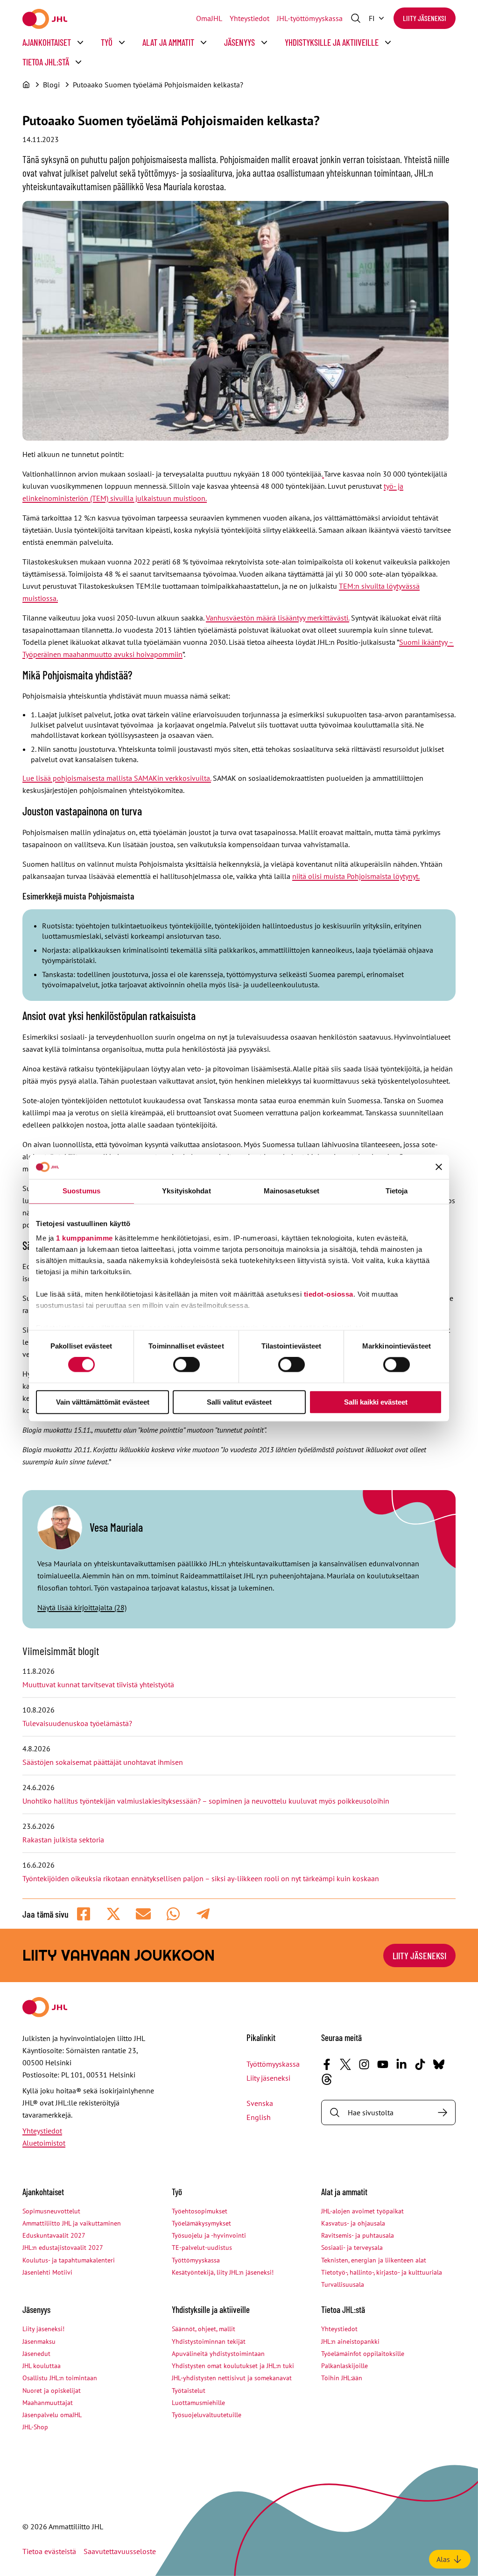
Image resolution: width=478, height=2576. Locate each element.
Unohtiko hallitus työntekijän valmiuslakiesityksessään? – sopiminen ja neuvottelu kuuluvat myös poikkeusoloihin (207, 1801)
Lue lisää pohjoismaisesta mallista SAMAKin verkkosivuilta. (117, 778)
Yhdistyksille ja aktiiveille (332, 42)
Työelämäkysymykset (201, 2223)
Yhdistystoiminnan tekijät (209, 2341)
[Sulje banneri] (439, 1167)
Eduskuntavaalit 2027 (54, 2235)
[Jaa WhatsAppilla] (173, 1914)
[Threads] (327, 2079)
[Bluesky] (439, 2064)
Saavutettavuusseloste (120, 2551)
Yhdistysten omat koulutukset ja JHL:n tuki (233, 2366)
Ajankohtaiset (47, 42)
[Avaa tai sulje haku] (356, 18)
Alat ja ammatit (168, 42)
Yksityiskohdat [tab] (186, 1191)
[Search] (443, 2112)
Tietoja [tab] (397, 1191)
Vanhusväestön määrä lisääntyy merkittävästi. (278, 618)
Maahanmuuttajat (48, 2403)
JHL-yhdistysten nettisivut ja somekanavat (232, 2378)
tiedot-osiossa (329, 1294)
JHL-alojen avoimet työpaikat (362, 2211)
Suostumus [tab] (81, 1191)
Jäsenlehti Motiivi (47, 2272)
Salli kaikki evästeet (376, 1402)
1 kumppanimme (84, 1238)
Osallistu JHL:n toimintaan (60, 2378)
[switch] (186, 1365)
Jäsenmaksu (39, 2341)
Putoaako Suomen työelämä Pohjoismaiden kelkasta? (158, 85)
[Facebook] (327, 2064)
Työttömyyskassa (273, 2064)
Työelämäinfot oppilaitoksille (363, 2354)
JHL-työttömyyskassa (310, 18)
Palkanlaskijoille (344, 2366)
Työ (107, 42)
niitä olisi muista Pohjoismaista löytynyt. (356, 876)
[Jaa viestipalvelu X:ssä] (113, 1914)
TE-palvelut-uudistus (202, 2248)
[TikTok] (420, 2064)
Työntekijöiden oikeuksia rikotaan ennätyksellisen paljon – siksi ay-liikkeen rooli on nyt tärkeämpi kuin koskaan (201, 1878)
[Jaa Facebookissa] (84, 1914)
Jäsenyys (239, 42)
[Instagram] (364, 2064)
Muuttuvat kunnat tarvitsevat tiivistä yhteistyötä (98, 1684)
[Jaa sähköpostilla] (143, 1914)
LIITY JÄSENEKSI (419, 1955)
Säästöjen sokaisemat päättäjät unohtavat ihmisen (104, 1762)
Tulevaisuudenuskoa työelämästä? (77, 1723)
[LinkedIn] (401, 2064)
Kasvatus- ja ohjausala (353, 2223)
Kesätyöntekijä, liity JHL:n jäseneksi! (223, 2272)
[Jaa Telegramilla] (203, 1914)
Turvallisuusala (343, 2284)
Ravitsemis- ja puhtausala (358, 2235)
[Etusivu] (26, 85)
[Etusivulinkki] (45, 19)
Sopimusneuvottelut (51, 2211)
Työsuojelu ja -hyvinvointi (209, 2235)
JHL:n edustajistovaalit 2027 (63, 2248)
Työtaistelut (189, 2390)
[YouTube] (383, 2064)
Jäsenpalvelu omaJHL (52, 2415)
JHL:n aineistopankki (350, 2341)
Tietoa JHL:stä (46, 62)
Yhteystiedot (250, 18)
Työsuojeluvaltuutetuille (207, 2415)
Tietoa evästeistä (49, 2551)
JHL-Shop (35, 2427)
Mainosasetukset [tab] (292, 1191)
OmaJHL (209, 18)
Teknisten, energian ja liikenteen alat (374, 2260)
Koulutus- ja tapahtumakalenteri (69, 2260)
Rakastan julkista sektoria (64, 1840)
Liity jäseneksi (425, 18)
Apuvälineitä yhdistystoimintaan (218, 2354)
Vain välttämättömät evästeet (103, 1402)
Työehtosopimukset (200, 2211)
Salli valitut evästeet (239, 1402)
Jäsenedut (36, 2354)
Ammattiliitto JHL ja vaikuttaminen (72, 2223)
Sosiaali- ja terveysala (352, 2248)
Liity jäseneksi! (43, 2329)
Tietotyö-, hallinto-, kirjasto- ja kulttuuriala (382, 2272)
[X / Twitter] (345, 2064)
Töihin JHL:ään (342, 2378)
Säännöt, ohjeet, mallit (204, 2329)
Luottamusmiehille (198, 2403)
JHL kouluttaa (42, 2366)
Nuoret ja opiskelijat (52, 2390)
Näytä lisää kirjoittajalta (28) (82, 1607)
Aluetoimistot (44, 2143)
